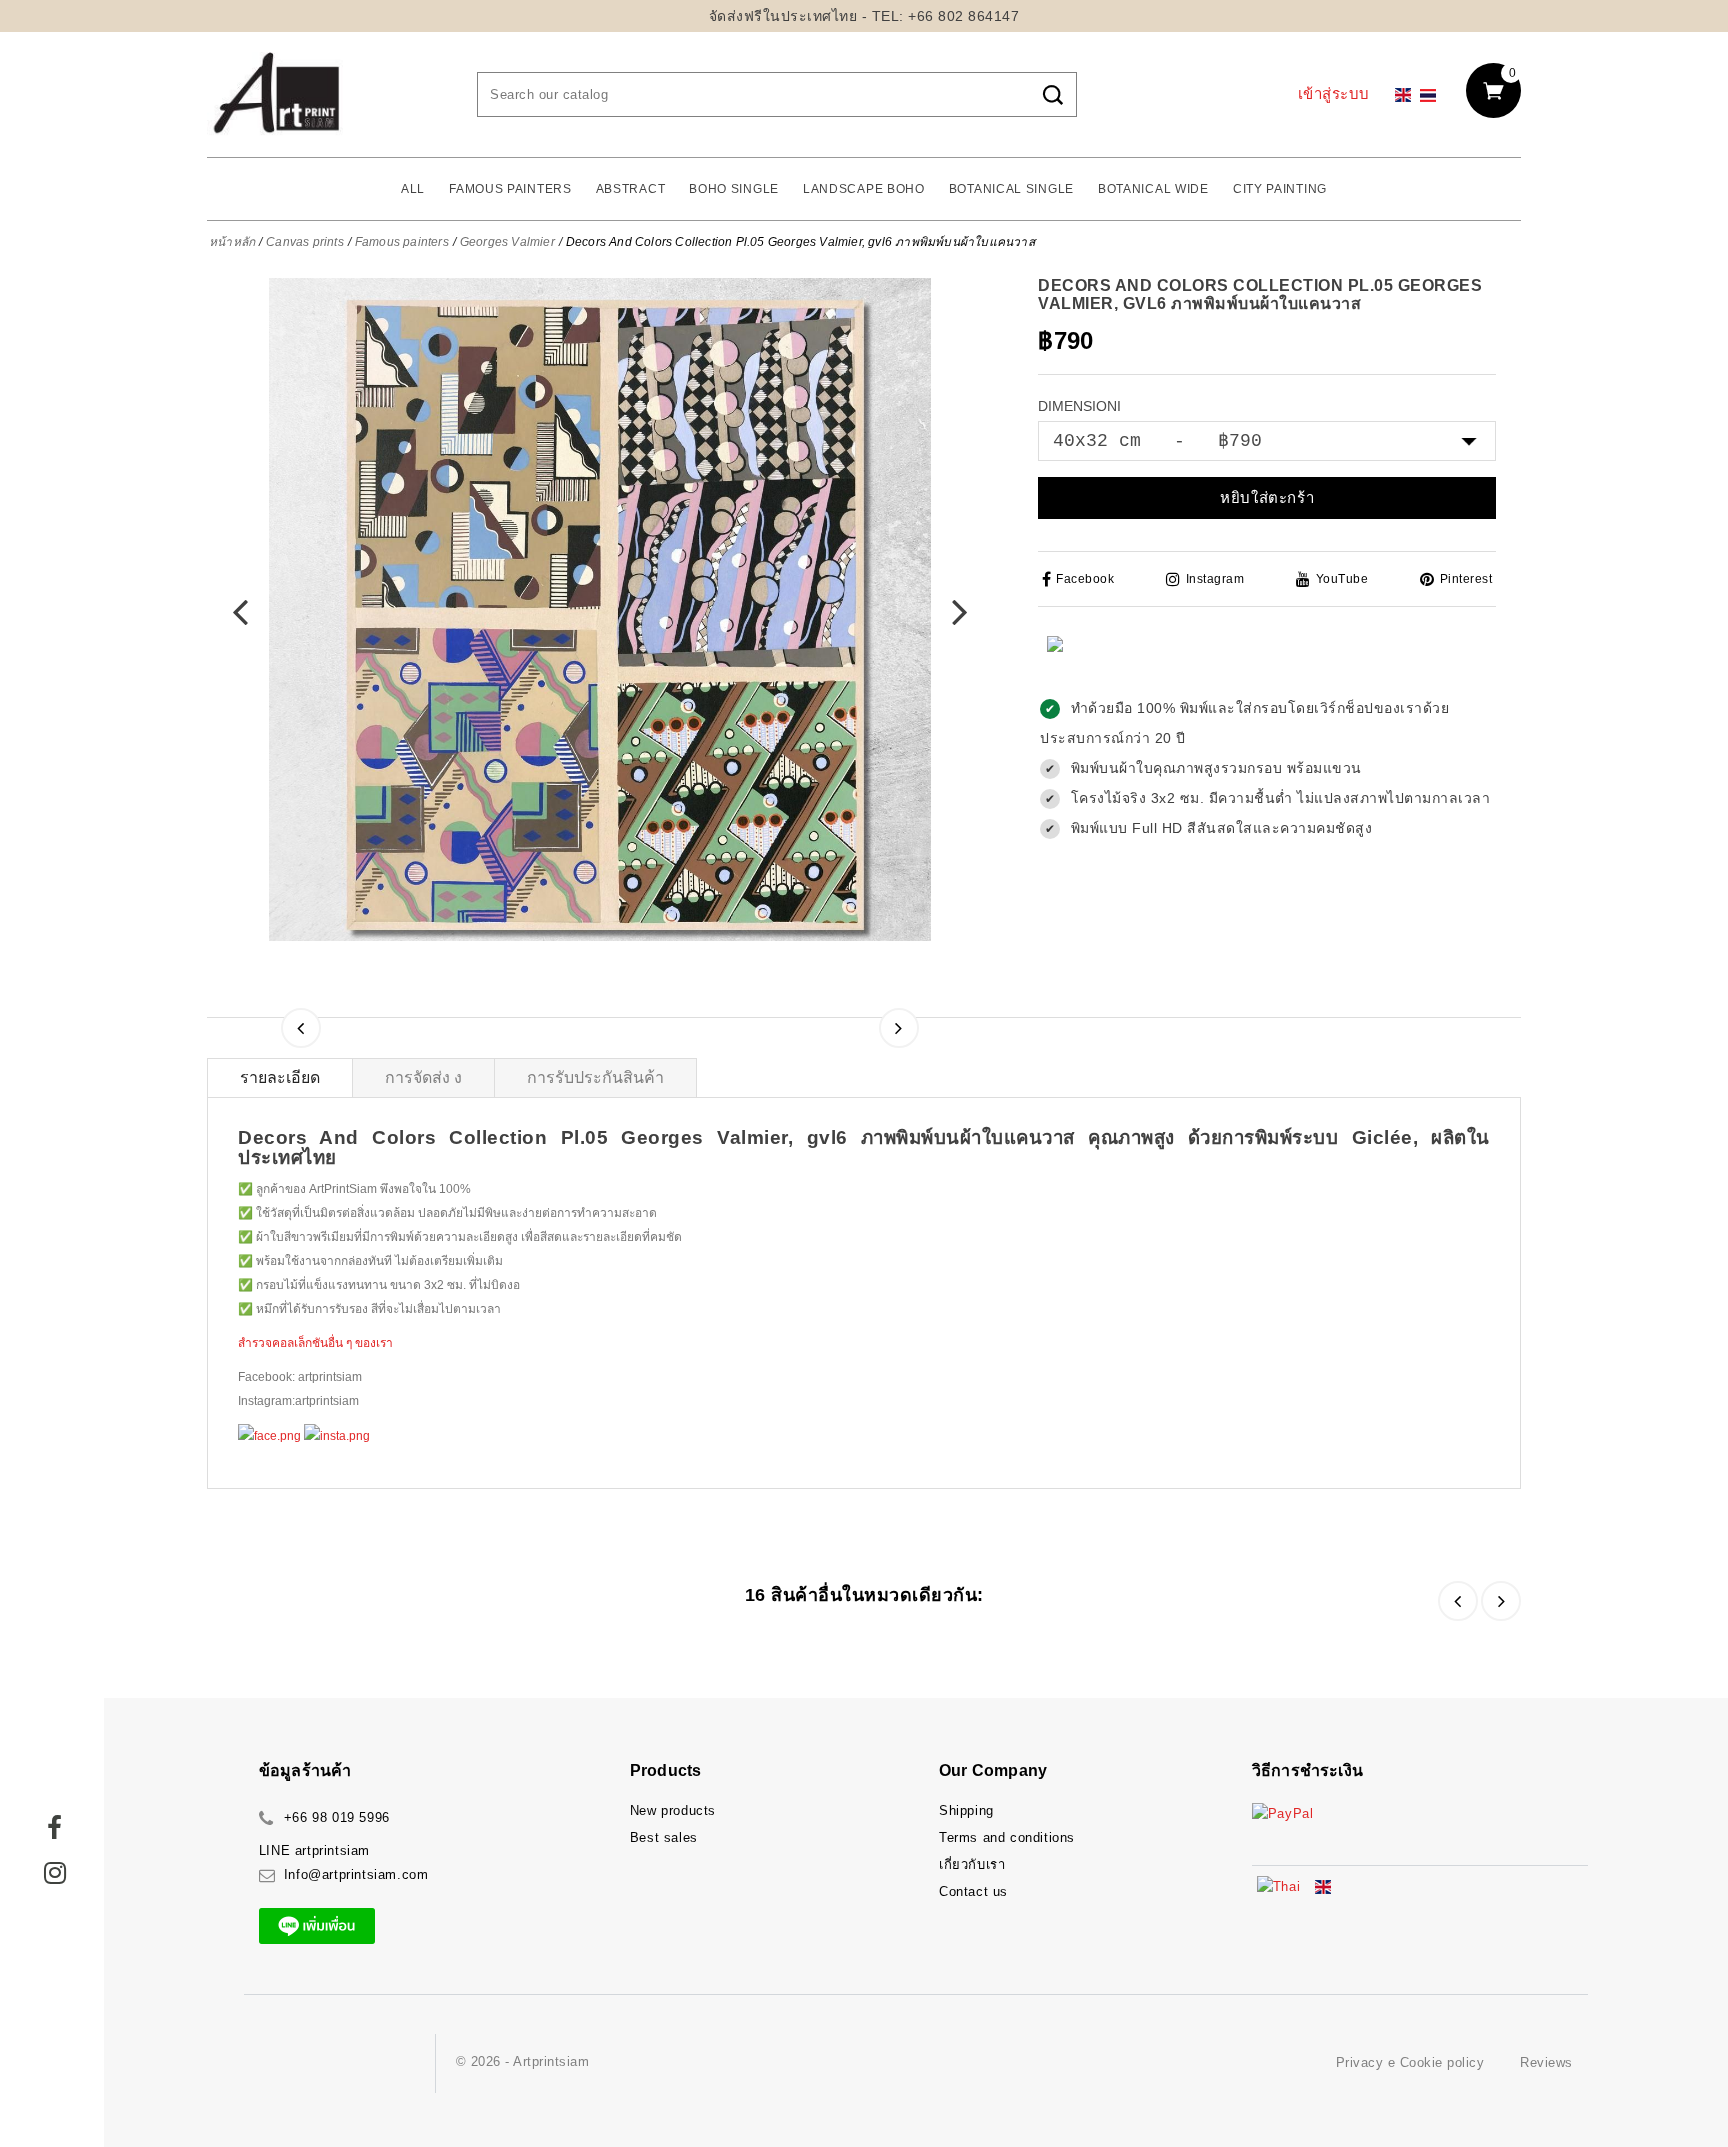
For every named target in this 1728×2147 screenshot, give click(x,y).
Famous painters (510, 189)
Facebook (1085, 579)
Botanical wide (1153, 189)
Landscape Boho (864, 189)
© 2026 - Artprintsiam (523, 2061)
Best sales (664, 1837)
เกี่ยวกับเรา (972, 1864)
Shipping (966, 1810)
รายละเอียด (280, 1077)
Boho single (734, 189)
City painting (1280, 189)
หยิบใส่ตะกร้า (1267, 497)
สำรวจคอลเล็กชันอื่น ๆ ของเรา (315, 1343)
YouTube (1342, 579)
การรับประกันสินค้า (595, 1077)
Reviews (1546, 2062)
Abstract (631, 189)
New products (673, 1810)
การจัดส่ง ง (423, 1077)
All (413, 189)
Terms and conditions (1007, 1837)
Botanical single (1011, 189)
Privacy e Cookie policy (1410, 2062)
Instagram (1215, 579)
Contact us (973, 1891)
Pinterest (1466, 579)
